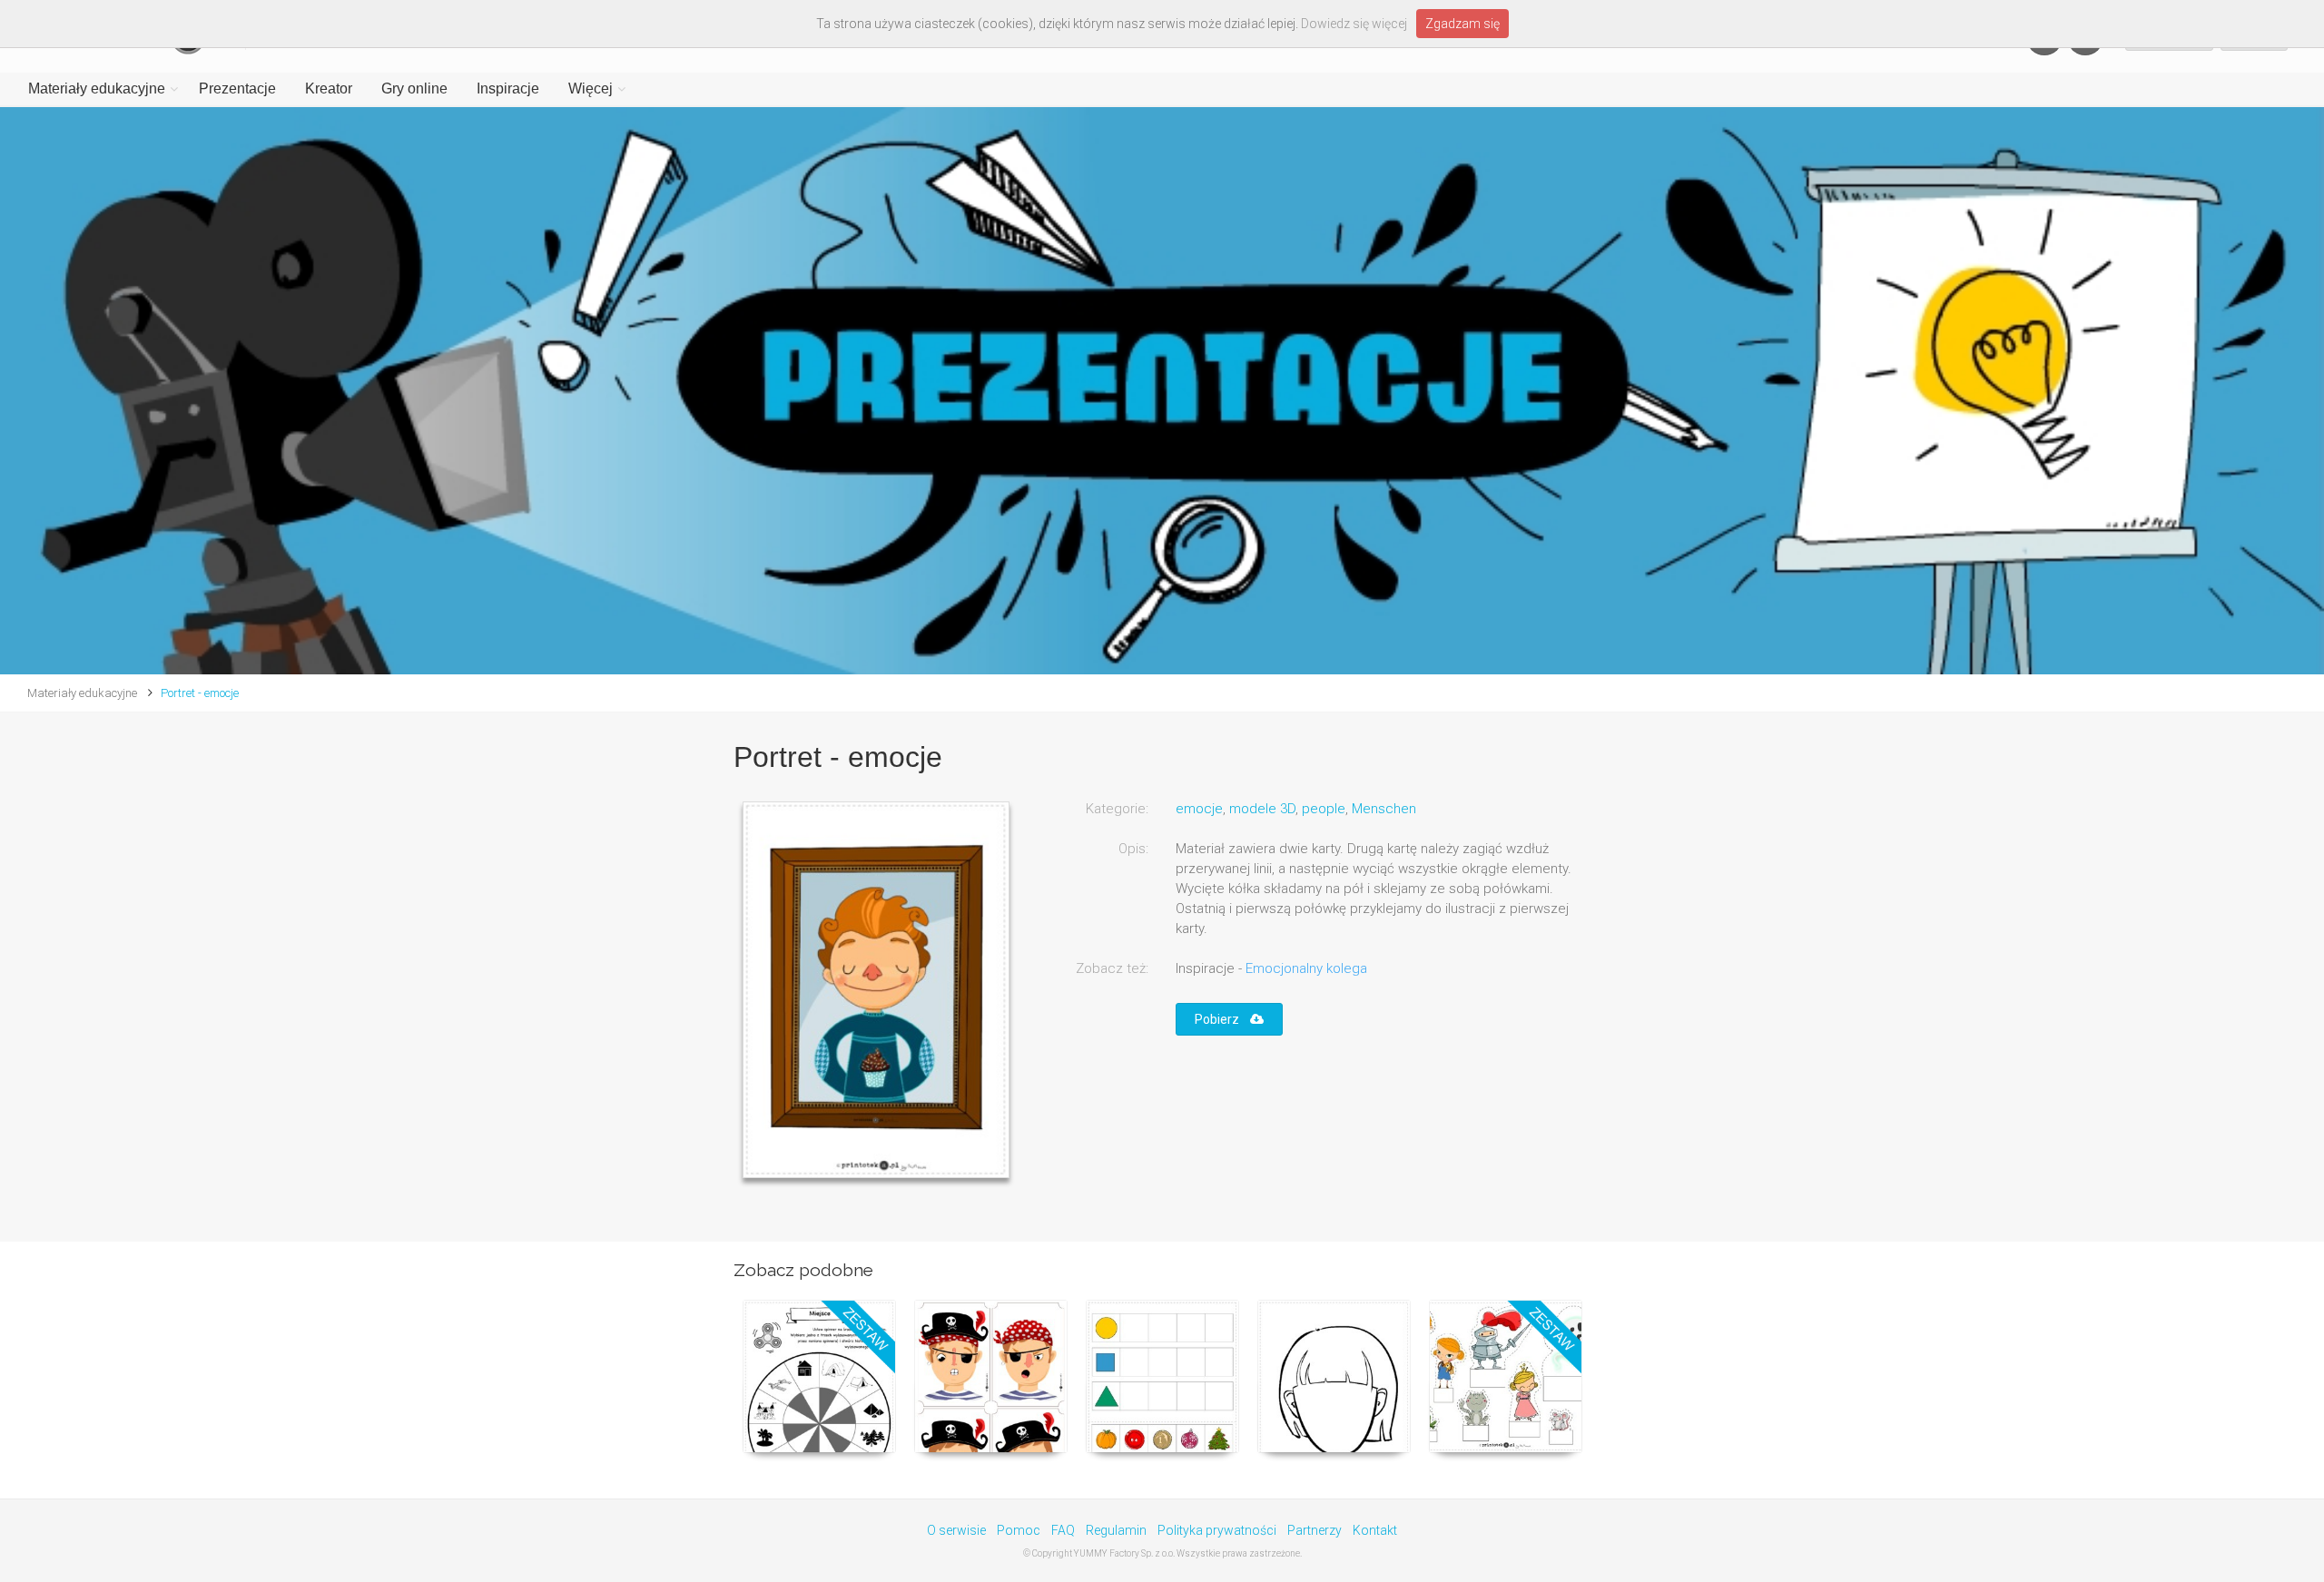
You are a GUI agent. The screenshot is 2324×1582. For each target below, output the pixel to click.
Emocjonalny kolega (1306, 968)
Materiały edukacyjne (97, 88)
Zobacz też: (1112, 968)
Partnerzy (1315, 1530)
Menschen (1384, 809)
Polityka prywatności (1217, 1530)
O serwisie (956, 1530)
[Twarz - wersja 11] (1334, 1376)
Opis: (1133, 849)
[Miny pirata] (991, 1376)
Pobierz (1222, 1019)
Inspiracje (508, 88)
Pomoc (1019, 1530)
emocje (1199, 809)
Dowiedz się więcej (1354, 24)
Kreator (329, 88)
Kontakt (1375, 1530)
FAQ (1063, 1530)
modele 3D (1262, 809)
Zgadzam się (1462, 24)
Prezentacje (237, 88)
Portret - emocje (200, 693)
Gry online (414, 88)
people (1324, 809)
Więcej (591, 88)
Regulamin (1116, 1530)
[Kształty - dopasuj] (1162, 1376)
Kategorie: (1117, 809)
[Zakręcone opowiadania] (819, 1376)
